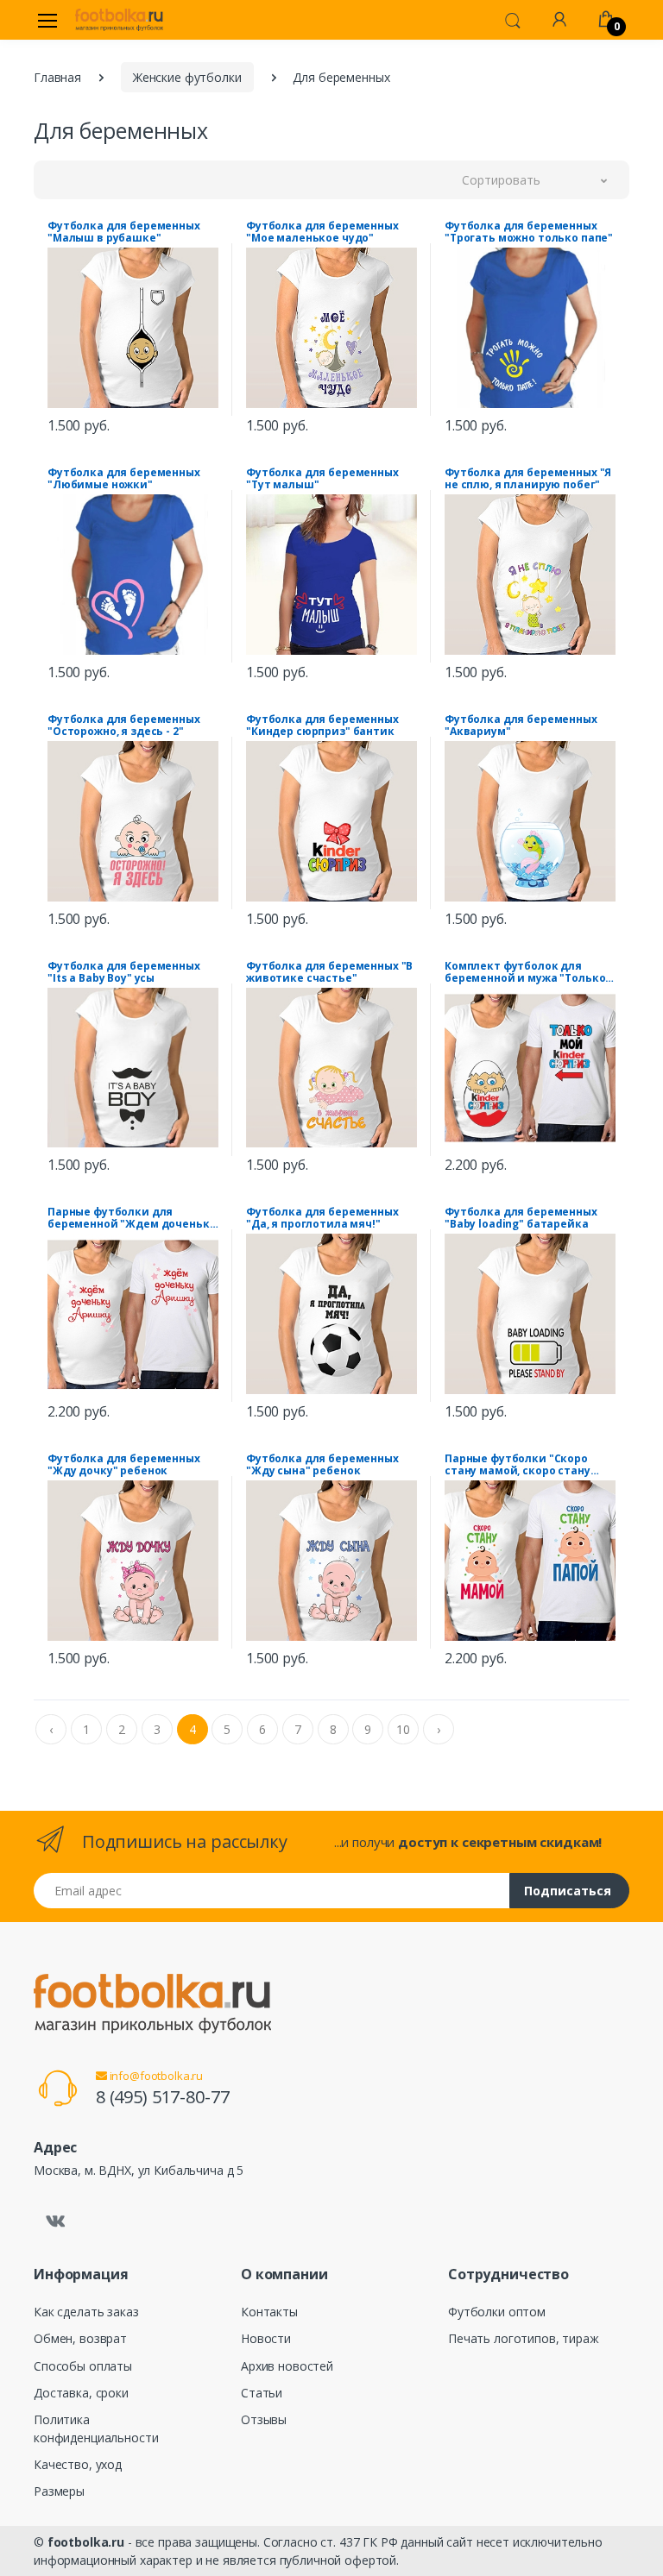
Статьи (262, 2393)
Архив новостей (287, 2366)
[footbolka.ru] (119, 20)
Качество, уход (78, 2464)
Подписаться (568, 1891)
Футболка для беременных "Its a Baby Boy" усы (124, 972)
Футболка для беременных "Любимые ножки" (124, 479)
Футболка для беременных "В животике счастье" (329, 972)
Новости (266, 2338)
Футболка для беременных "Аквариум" (521, 726)
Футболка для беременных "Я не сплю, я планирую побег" (528, 479)
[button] (513, 19)
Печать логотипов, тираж (524, 2338)
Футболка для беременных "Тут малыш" (322, 479)
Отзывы (264, 2419)
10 (403, 1729)
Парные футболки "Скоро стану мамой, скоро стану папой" (518, 1465)
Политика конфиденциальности (96, 2428)
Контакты (269, 2312)
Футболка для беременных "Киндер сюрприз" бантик (322, 726)
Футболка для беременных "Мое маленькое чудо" (322, 232)
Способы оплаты (83, 2366)
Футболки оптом (497, 2312)
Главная (57, 77)
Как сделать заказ (86, 2312)
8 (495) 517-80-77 (163, 2097)
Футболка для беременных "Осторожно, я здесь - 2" (124, 726)
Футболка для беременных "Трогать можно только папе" (529, 232)
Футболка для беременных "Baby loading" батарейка (521, 1218)
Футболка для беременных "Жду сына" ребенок (322, 1465)
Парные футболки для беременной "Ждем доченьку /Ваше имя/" (131, 1218)
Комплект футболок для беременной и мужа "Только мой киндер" (525, 972)
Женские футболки (187, 77)
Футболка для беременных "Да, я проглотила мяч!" (322, 1218)
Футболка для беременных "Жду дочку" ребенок (124, 1465)
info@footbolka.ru (155, 2076)
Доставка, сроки (81, 2393)
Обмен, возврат (80, 2338)
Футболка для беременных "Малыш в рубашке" (124, 232)
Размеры (59, 2491)
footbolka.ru (86, 2542)
